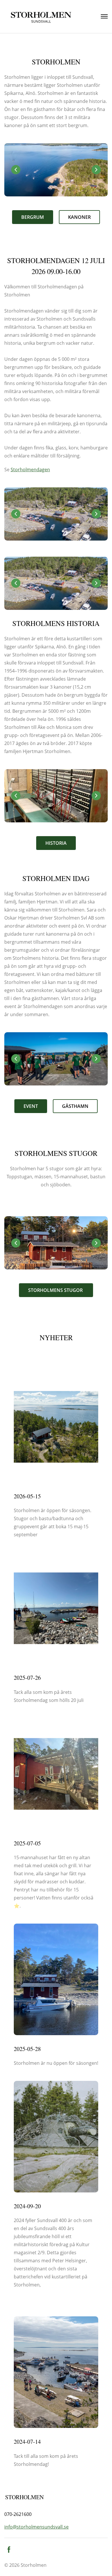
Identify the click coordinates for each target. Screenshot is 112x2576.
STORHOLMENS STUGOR (56, 1290)
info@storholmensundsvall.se (36, 2527)
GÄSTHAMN (75, 1106)
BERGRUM (33, 217)
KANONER (79, 217)
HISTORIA (56, 843)
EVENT (31, 1106)
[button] (96, 170)
